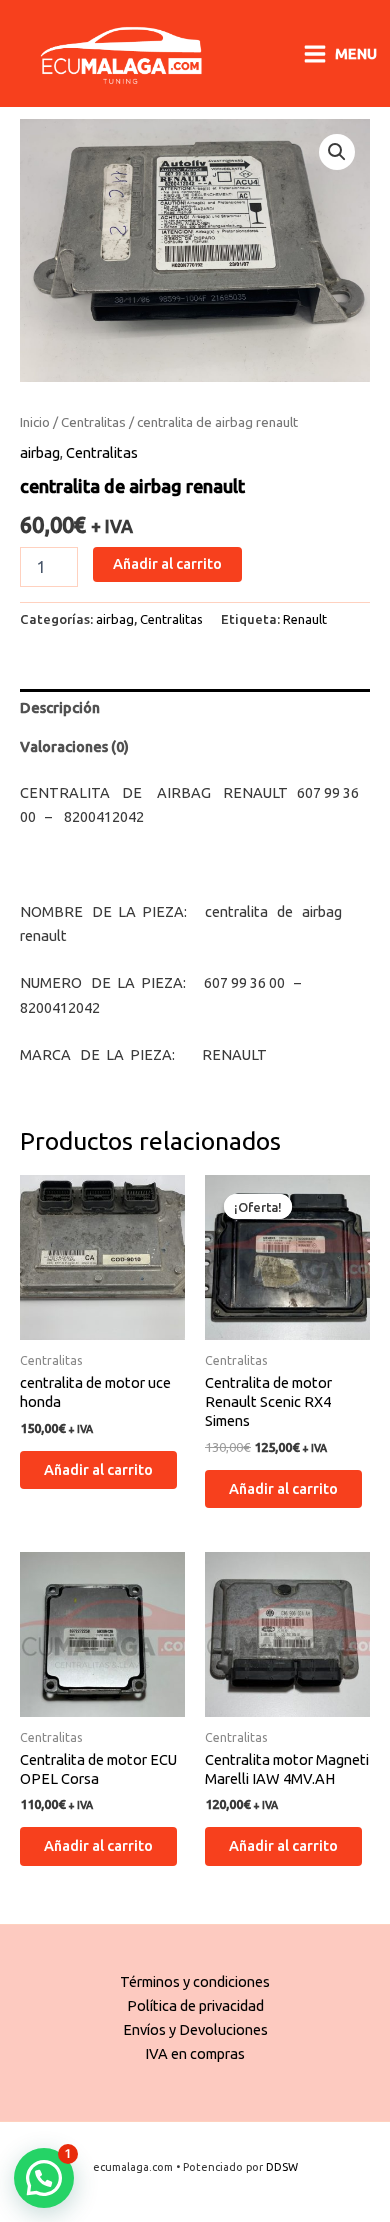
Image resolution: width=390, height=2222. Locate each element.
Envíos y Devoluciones (195, 2029)
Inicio (35, 422)
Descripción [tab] (60, 707)
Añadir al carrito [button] (98, 1469)
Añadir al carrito (167, 563)
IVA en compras (195, 2053)
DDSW (282, 2167)
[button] (337, 152)
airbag (40, 452)
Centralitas (93, 422)
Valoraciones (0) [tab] (74, 746)
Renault (305, 619)
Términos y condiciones (195, 1981)
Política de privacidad (195, 2005)
